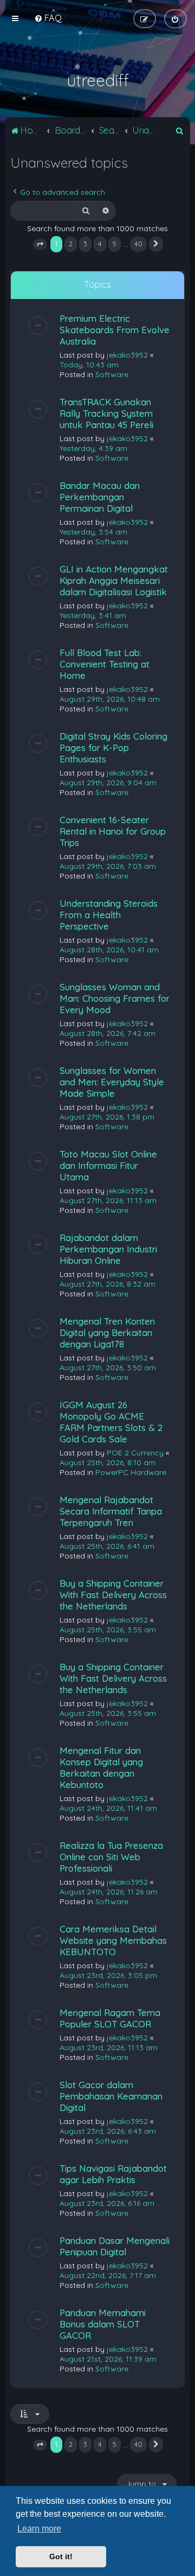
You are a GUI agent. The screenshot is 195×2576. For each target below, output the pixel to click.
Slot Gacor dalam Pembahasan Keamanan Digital (111, 2096)
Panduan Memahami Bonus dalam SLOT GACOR (103, 2324)
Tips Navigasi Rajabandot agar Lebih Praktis (113, 2174)
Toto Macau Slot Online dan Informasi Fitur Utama (108, 1165)
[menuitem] (48, 18)
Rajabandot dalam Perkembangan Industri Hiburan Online (108, 1249)
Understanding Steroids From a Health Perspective (109, 915)
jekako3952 (127, 355)
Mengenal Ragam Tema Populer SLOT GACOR (110, 2018)
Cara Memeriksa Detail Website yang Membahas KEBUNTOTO (113, 1940)
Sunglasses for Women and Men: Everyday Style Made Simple (112, 1082)
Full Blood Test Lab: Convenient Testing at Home (105, 664)
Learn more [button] (39, 2529)
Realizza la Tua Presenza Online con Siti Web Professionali (111, 1857)
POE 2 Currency (135, 1453)
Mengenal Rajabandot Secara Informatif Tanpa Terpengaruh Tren (111, 1511)
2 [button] (71, 244)
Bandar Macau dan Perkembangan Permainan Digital (100, 497)
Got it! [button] (61, 2556)
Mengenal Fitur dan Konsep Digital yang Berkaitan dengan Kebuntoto (101, 1767)
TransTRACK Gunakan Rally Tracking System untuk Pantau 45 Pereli (106, 413)
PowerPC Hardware (131, 1472)
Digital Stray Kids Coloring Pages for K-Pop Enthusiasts (113, 748)
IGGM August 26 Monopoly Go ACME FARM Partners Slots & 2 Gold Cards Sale (111, 1422)
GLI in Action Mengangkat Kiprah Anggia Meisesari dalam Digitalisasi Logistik (114, 580)
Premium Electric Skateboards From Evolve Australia (115, 330)
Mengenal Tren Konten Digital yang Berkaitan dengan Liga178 (107, 1332)
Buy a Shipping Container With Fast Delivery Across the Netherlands (113, 1595)
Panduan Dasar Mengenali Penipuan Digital (115, 2246)
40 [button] (138, 244)
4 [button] (100, 244)
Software (112, 374)
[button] (40, 245)
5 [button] (115, 244)
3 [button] (85, 244)
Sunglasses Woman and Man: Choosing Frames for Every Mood (115, 998)
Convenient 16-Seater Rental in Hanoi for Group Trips (113, 831)
